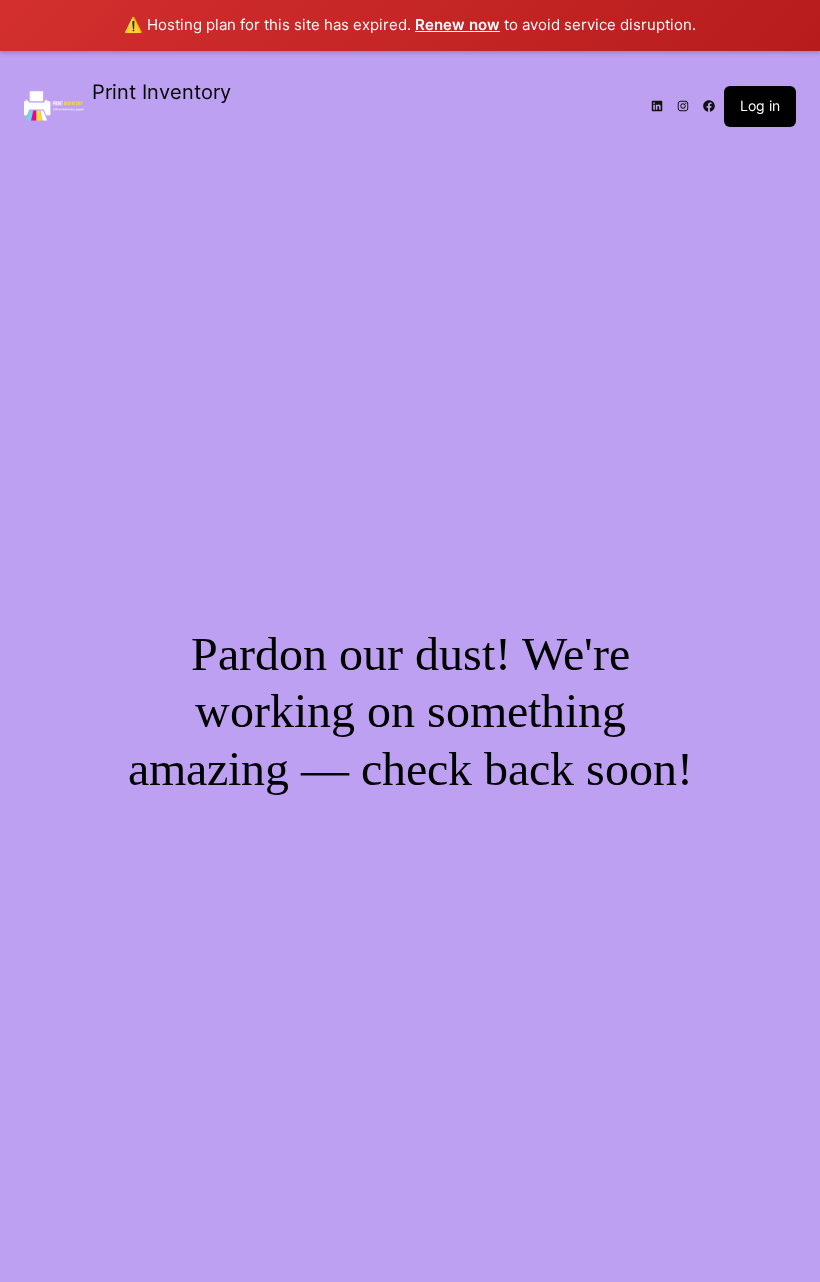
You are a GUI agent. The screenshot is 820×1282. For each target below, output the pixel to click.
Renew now (457, 24)
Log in (760, 105)
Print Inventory (161, 92)
